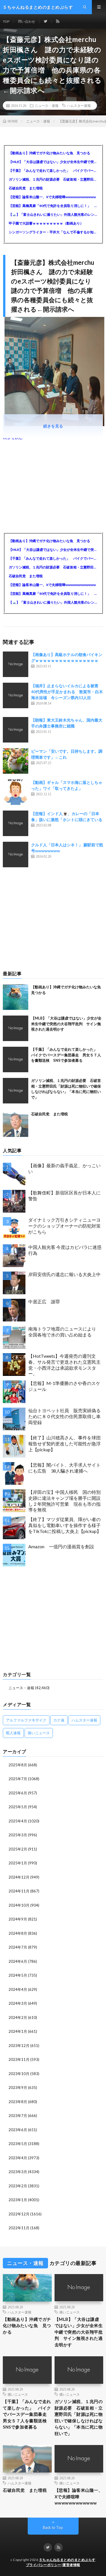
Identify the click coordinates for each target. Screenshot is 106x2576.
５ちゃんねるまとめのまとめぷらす (67, 2560)
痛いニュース (39, 1733)
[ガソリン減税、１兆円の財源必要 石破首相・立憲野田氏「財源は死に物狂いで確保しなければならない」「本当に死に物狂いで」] (16, 1091)
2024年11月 (19, 1891)
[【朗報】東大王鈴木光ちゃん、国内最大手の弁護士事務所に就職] (16, 730)
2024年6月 (18, 1961)
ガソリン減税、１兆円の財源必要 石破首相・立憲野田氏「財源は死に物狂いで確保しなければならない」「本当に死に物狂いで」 (53, 179)
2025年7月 (18, 1779)
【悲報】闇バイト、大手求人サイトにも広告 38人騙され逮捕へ (64, 1468)
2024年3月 (18, 2003)
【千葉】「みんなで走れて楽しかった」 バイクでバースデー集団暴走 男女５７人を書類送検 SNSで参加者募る (53, 171)
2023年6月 (18, 2130)
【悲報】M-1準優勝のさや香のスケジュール (64, 1386)
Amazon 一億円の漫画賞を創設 (61, 1546)
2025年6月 (18, 1793)
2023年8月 (18, 2102)
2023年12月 (19, 2046)
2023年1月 (18, 2200)
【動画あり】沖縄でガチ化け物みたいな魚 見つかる (49, 153)
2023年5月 (18, 2144)
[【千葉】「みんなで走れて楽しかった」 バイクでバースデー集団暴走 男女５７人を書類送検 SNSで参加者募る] (16, 1059)
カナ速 (59, 1720)
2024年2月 (18, 2017)
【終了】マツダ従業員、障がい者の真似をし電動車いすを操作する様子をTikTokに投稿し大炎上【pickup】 (65, 1525)
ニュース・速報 (47, 105)
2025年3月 (18, 1835)
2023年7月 (18, 2116)
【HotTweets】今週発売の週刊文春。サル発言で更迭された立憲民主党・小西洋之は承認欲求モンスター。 (64, 1365)
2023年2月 (18, 2186)
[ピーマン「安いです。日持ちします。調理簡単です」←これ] (16, 761)
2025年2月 (18, 1849)
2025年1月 (18, 1863)
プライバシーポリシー (44, 2565)
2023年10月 (19, 2074)
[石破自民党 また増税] (16, 1124)
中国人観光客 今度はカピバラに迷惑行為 (65, 1250)
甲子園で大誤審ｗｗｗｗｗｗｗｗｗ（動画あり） (46, 223)
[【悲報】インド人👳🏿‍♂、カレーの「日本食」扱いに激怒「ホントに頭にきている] (16, 823)
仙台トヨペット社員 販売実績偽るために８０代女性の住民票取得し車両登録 (64, 1416)
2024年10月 (19, 1905)
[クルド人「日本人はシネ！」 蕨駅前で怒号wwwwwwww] (16, 855)
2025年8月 (18, 1765)
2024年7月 (18, 1947)
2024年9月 (18, 1919)
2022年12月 (19, 2214)
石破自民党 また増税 (26, 188)
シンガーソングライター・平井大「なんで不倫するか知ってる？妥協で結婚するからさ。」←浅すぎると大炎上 (53, 232)
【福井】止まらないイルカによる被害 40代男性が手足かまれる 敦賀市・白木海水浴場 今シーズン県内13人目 (67, 692)
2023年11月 (19, 2059)
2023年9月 (18, 2088)
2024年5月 (18, 1975)
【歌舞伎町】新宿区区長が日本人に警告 (64, 1196)
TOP (6, 21)
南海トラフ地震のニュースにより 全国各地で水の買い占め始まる (64, 1332)
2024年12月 (19, 1877)
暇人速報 (13, 1733)
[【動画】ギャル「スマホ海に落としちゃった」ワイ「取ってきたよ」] (16, 792)
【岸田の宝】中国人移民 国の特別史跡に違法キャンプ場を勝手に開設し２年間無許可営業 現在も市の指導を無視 (64, 1501)
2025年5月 (18, 1807)
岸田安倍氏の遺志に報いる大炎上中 (64, 1274)
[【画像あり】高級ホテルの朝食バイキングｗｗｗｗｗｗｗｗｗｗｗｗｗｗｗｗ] (16, 664)
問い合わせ (27, 21)
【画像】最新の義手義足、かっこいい (64, 1168)
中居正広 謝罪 (44, 1301)
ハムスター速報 (79, 105)
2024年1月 (18, 2031)
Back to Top (53, 2528)
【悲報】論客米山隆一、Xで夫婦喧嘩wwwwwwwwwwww (52, 197)
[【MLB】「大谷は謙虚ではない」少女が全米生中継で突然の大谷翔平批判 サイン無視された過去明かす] (16, 1028)
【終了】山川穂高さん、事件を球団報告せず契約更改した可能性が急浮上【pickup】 (64, 1444)
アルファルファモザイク (26, 1720)
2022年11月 (19, 2228)
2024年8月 (18, 1933)
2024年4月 (18, 1989)
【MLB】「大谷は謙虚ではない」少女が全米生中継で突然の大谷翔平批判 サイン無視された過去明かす (53, 162)
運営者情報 (71, 2565)
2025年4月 (18, 1821)
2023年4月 (18, 2158)
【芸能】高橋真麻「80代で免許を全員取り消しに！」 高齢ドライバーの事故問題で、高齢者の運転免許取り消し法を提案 (53, 206)
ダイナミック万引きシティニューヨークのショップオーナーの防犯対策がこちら (64, 1226)
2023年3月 (18, 2172)
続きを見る (53, 426)
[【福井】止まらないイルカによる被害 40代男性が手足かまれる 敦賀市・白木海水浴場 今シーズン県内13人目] (16, 695)
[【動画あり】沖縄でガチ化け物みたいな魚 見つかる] (16, 997)
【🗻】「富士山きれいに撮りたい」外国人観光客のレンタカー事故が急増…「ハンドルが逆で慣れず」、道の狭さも (53, 214)
